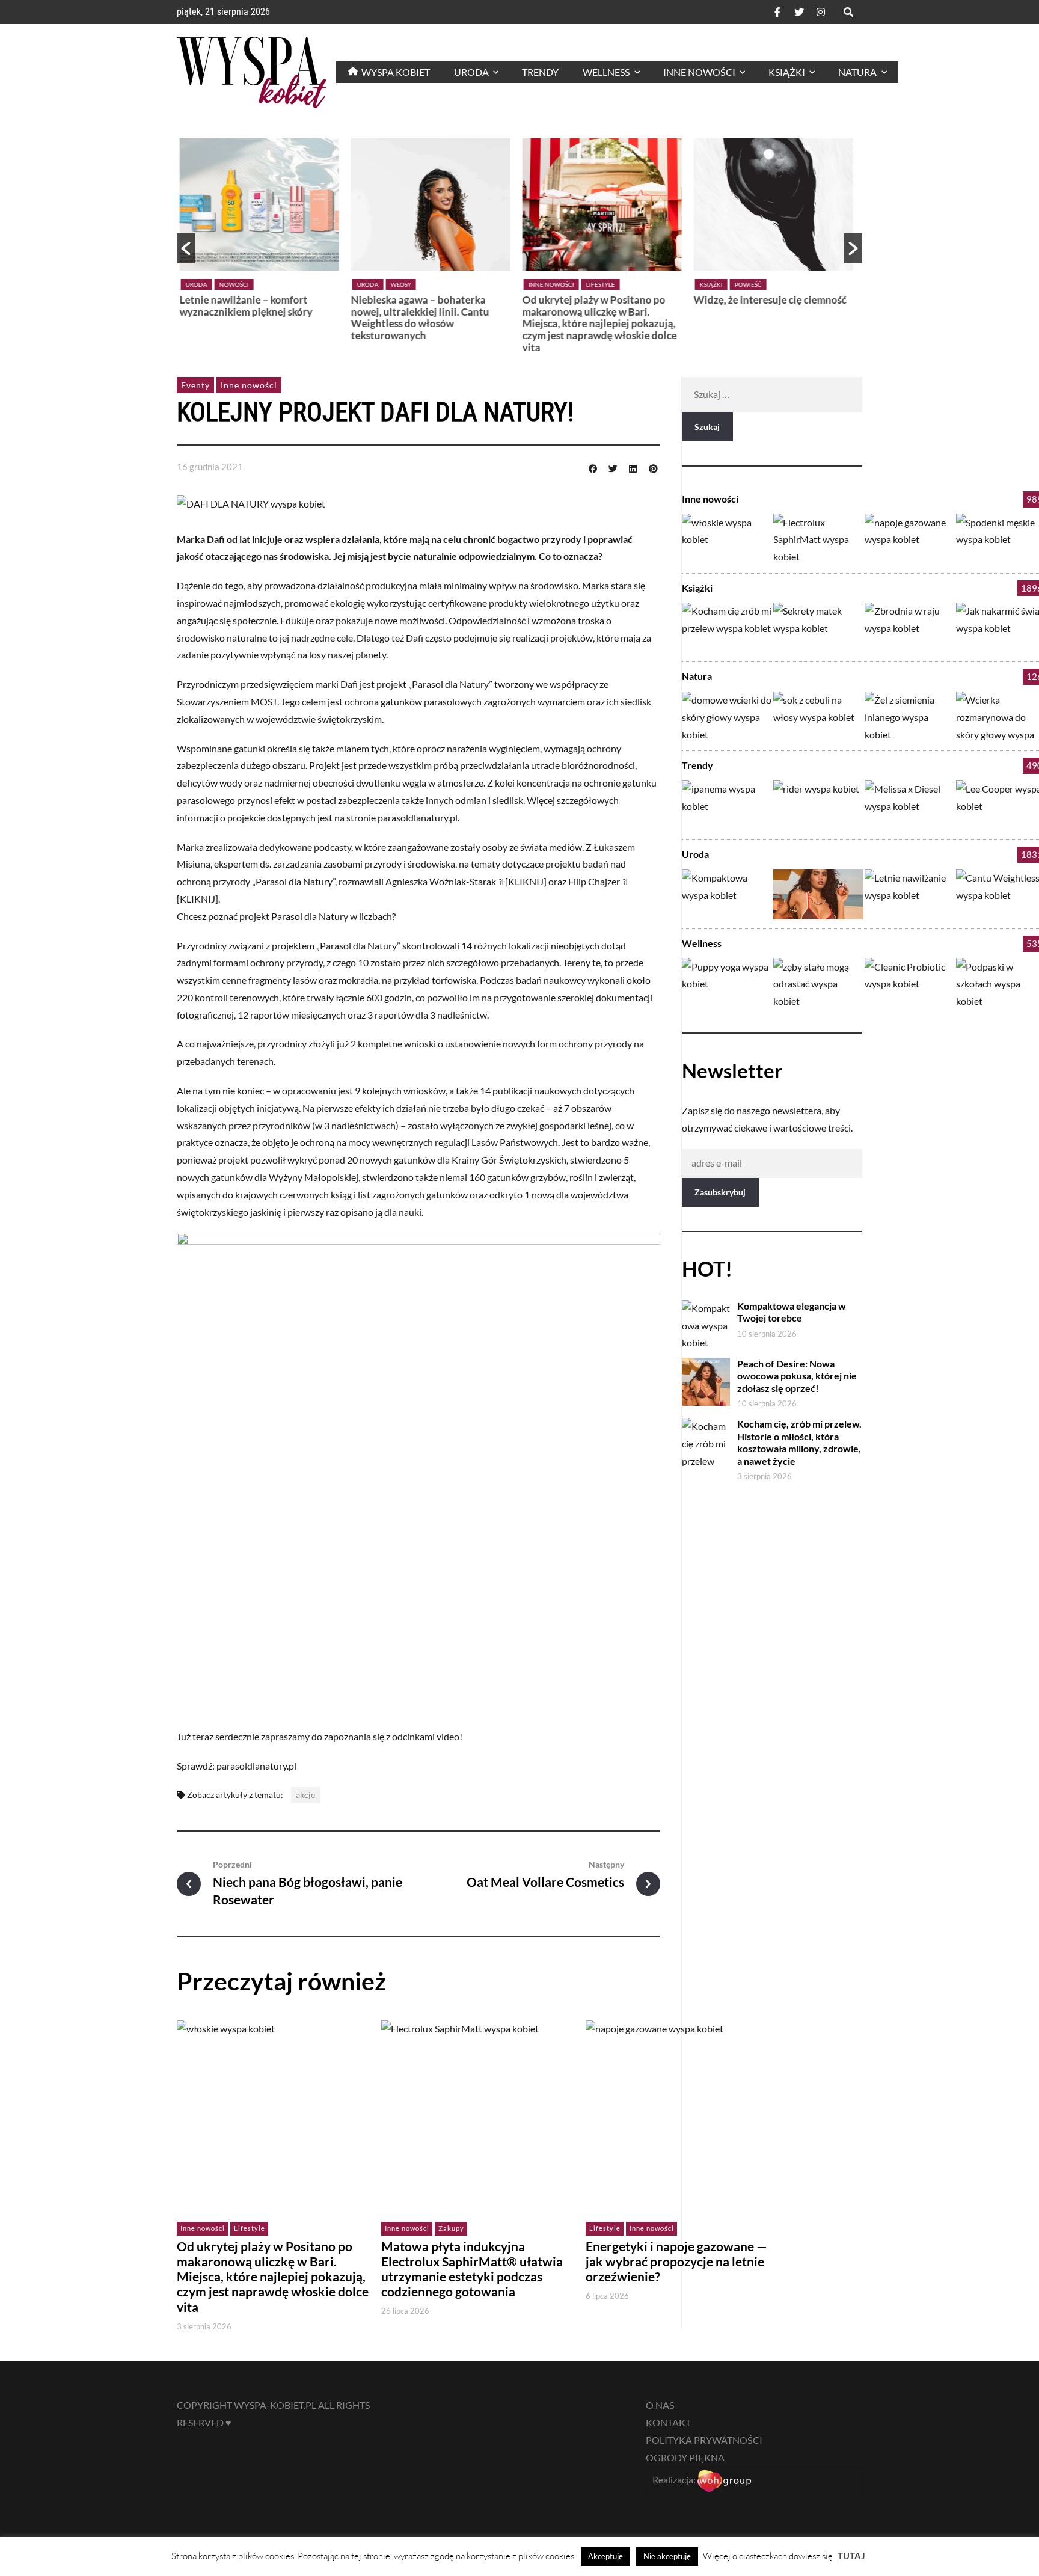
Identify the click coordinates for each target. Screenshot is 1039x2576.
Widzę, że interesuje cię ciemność (602, 300)
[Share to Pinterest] (653, 467)
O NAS (660, 2405)
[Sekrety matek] (818, 627)
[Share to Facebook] (593, 467)
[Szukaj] (848, 12)
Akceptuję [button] (605, 2556)
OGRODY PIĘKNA (685, 2457)
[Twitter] (799, 12)
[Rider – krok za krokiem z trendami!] (818, 805)
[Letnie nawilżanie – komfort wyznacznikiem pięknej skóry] (910, 894)
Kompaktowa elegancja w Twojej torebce (772, 306)
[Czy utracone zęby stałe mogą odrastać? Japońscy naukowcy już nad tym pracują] (818, 983)
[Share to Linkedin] (633, 467)
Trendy (697, 765)
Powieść (580, 284)
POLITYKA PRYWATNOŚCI (704, 2440)
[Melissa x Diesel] (910, 805)
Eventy (195, 385)
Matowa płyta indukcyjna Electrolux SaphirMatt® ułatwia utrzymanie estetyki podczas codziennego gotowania (472, 2269)
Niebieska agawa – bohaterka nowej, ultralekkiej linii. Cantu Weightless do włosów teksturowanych (252, 317)
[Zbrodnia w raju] (910, 627)
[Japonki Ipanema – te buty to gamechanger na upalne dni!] (727, 805)
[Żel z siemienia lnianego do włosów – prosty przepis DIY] (910, 716)
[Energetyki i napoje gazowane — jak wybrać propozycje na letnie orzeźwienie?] (910, 538)
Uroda (200, 284)
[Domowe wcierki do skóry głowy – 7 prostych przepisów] (727, 716)
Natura (697, 676)
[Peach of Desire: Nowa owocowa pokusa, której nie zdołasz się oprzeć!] (818, 894)
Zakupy (451, 2228)
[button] (186, 248)
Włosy (233, 284)
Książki (543, 284)
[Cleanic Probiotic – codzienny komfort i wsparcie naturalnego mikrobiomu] (910, 983)
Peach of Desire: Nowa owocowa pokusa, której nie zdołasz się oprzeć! (797, 1376)
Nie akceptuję (667, 2556)
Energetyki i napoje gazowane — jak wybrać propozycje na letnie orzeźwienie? (676, 2262)
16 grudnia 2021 (210, 467)
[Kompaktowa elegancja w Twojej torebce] (727, 894)
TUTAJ (851, 2556)
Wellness (702, 943)
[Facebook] (777, 12)
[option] (262, 243)
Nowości (751, 284)
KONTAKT (668, 2422)
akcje (305, 1795)
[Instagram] (821, 12)
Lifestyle (432, 284)
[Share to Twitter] (613, 467)
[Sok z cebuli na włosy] (818, 716)
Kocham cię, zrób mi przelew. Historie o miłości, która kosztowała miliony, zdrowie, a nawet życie (799, 1442)
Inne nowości (383, 284)
